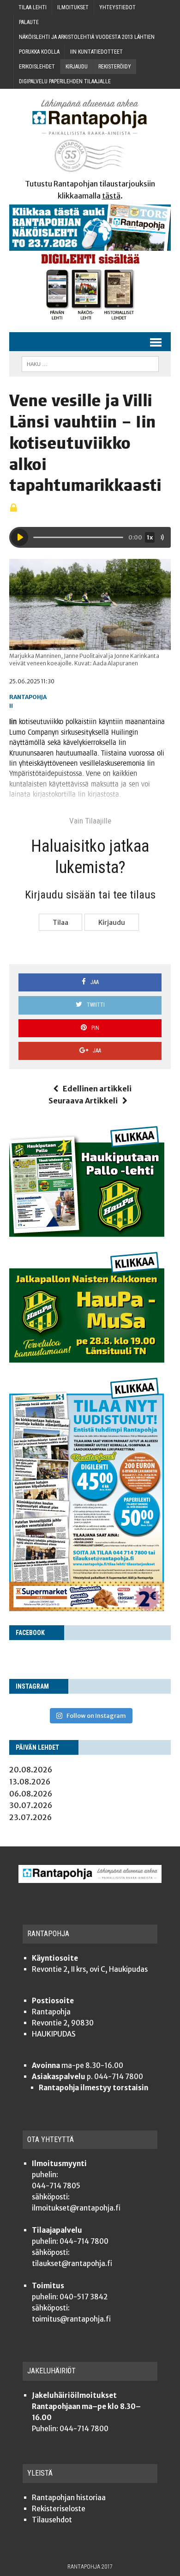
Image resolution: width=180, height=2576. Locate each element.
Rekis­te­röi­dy (115, 67)
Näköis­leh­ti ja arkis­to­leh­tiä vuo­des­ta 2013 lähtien (87, 37)
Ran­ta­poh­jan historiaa (69, 2498)
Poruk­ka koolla (39, 52)
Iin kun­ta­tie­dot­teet (96, 52)
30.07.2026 (31, 1805)
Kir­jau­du (77, 67)
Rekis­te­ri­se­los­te (59, 2509)
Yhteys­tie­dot (117, 7)
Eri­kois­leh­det (37, 67)
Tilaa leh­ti (33, 7)
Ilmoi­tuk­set (73, 7)
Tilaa (60, 923)
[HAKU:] (90, 363)
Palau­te (29, 22)
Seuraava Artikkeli (83, 1101)
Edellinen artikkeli (97, 1089)
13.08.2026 (30, 1782)
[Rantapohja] (90, 136)
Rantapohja (28, 697)
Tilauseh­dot (52, 2520)
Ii (11, 706)
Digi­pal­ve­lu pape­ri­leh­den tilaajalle (65, 81)
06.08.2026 (31, 1794)
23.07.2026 (30, 1817)
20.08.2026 (31, 1770)
